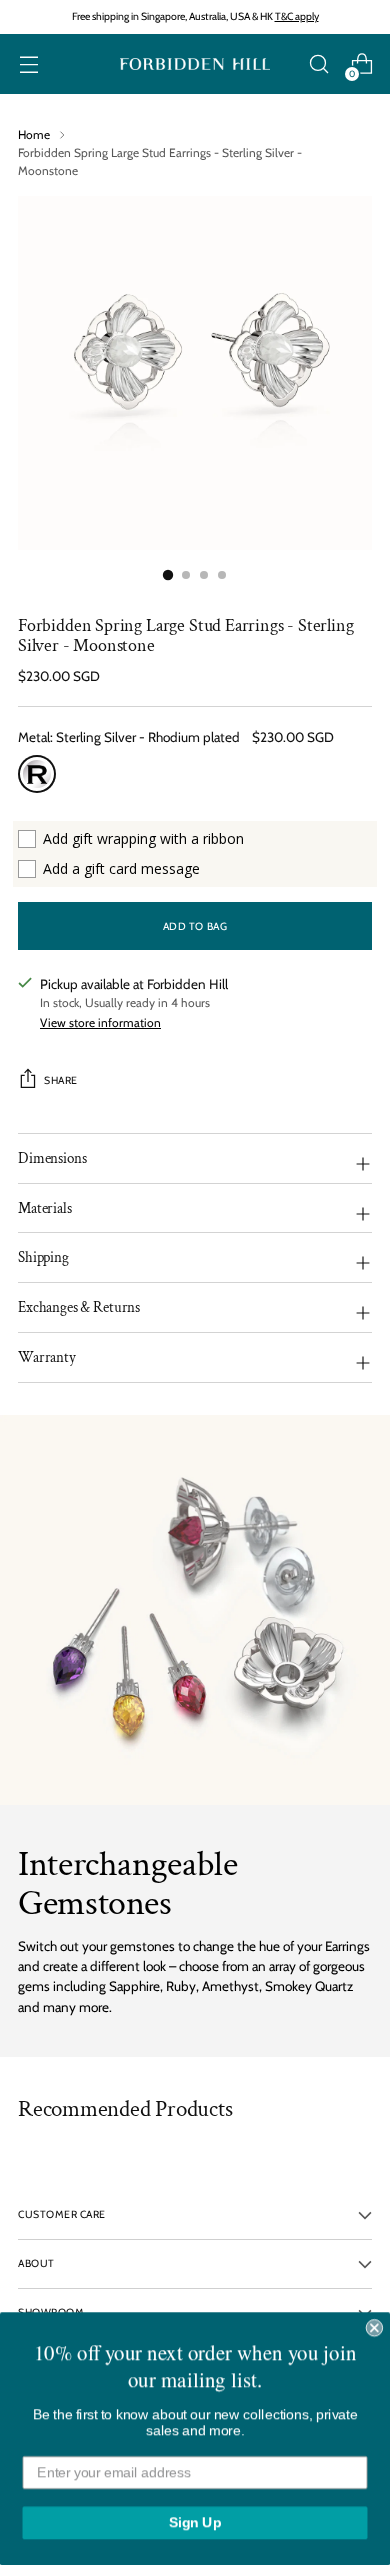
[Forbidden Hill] (195, 64)
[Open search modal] (318, 64)
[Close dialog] (374, 2327)
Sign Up (195, 2522)
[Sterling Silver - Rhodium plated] (37, 774)
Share (61, 1080)
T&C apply (297, 16)
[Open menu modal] (28, 64)
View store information (100, 1022)
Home (34, 134)
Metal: (129, 737)
